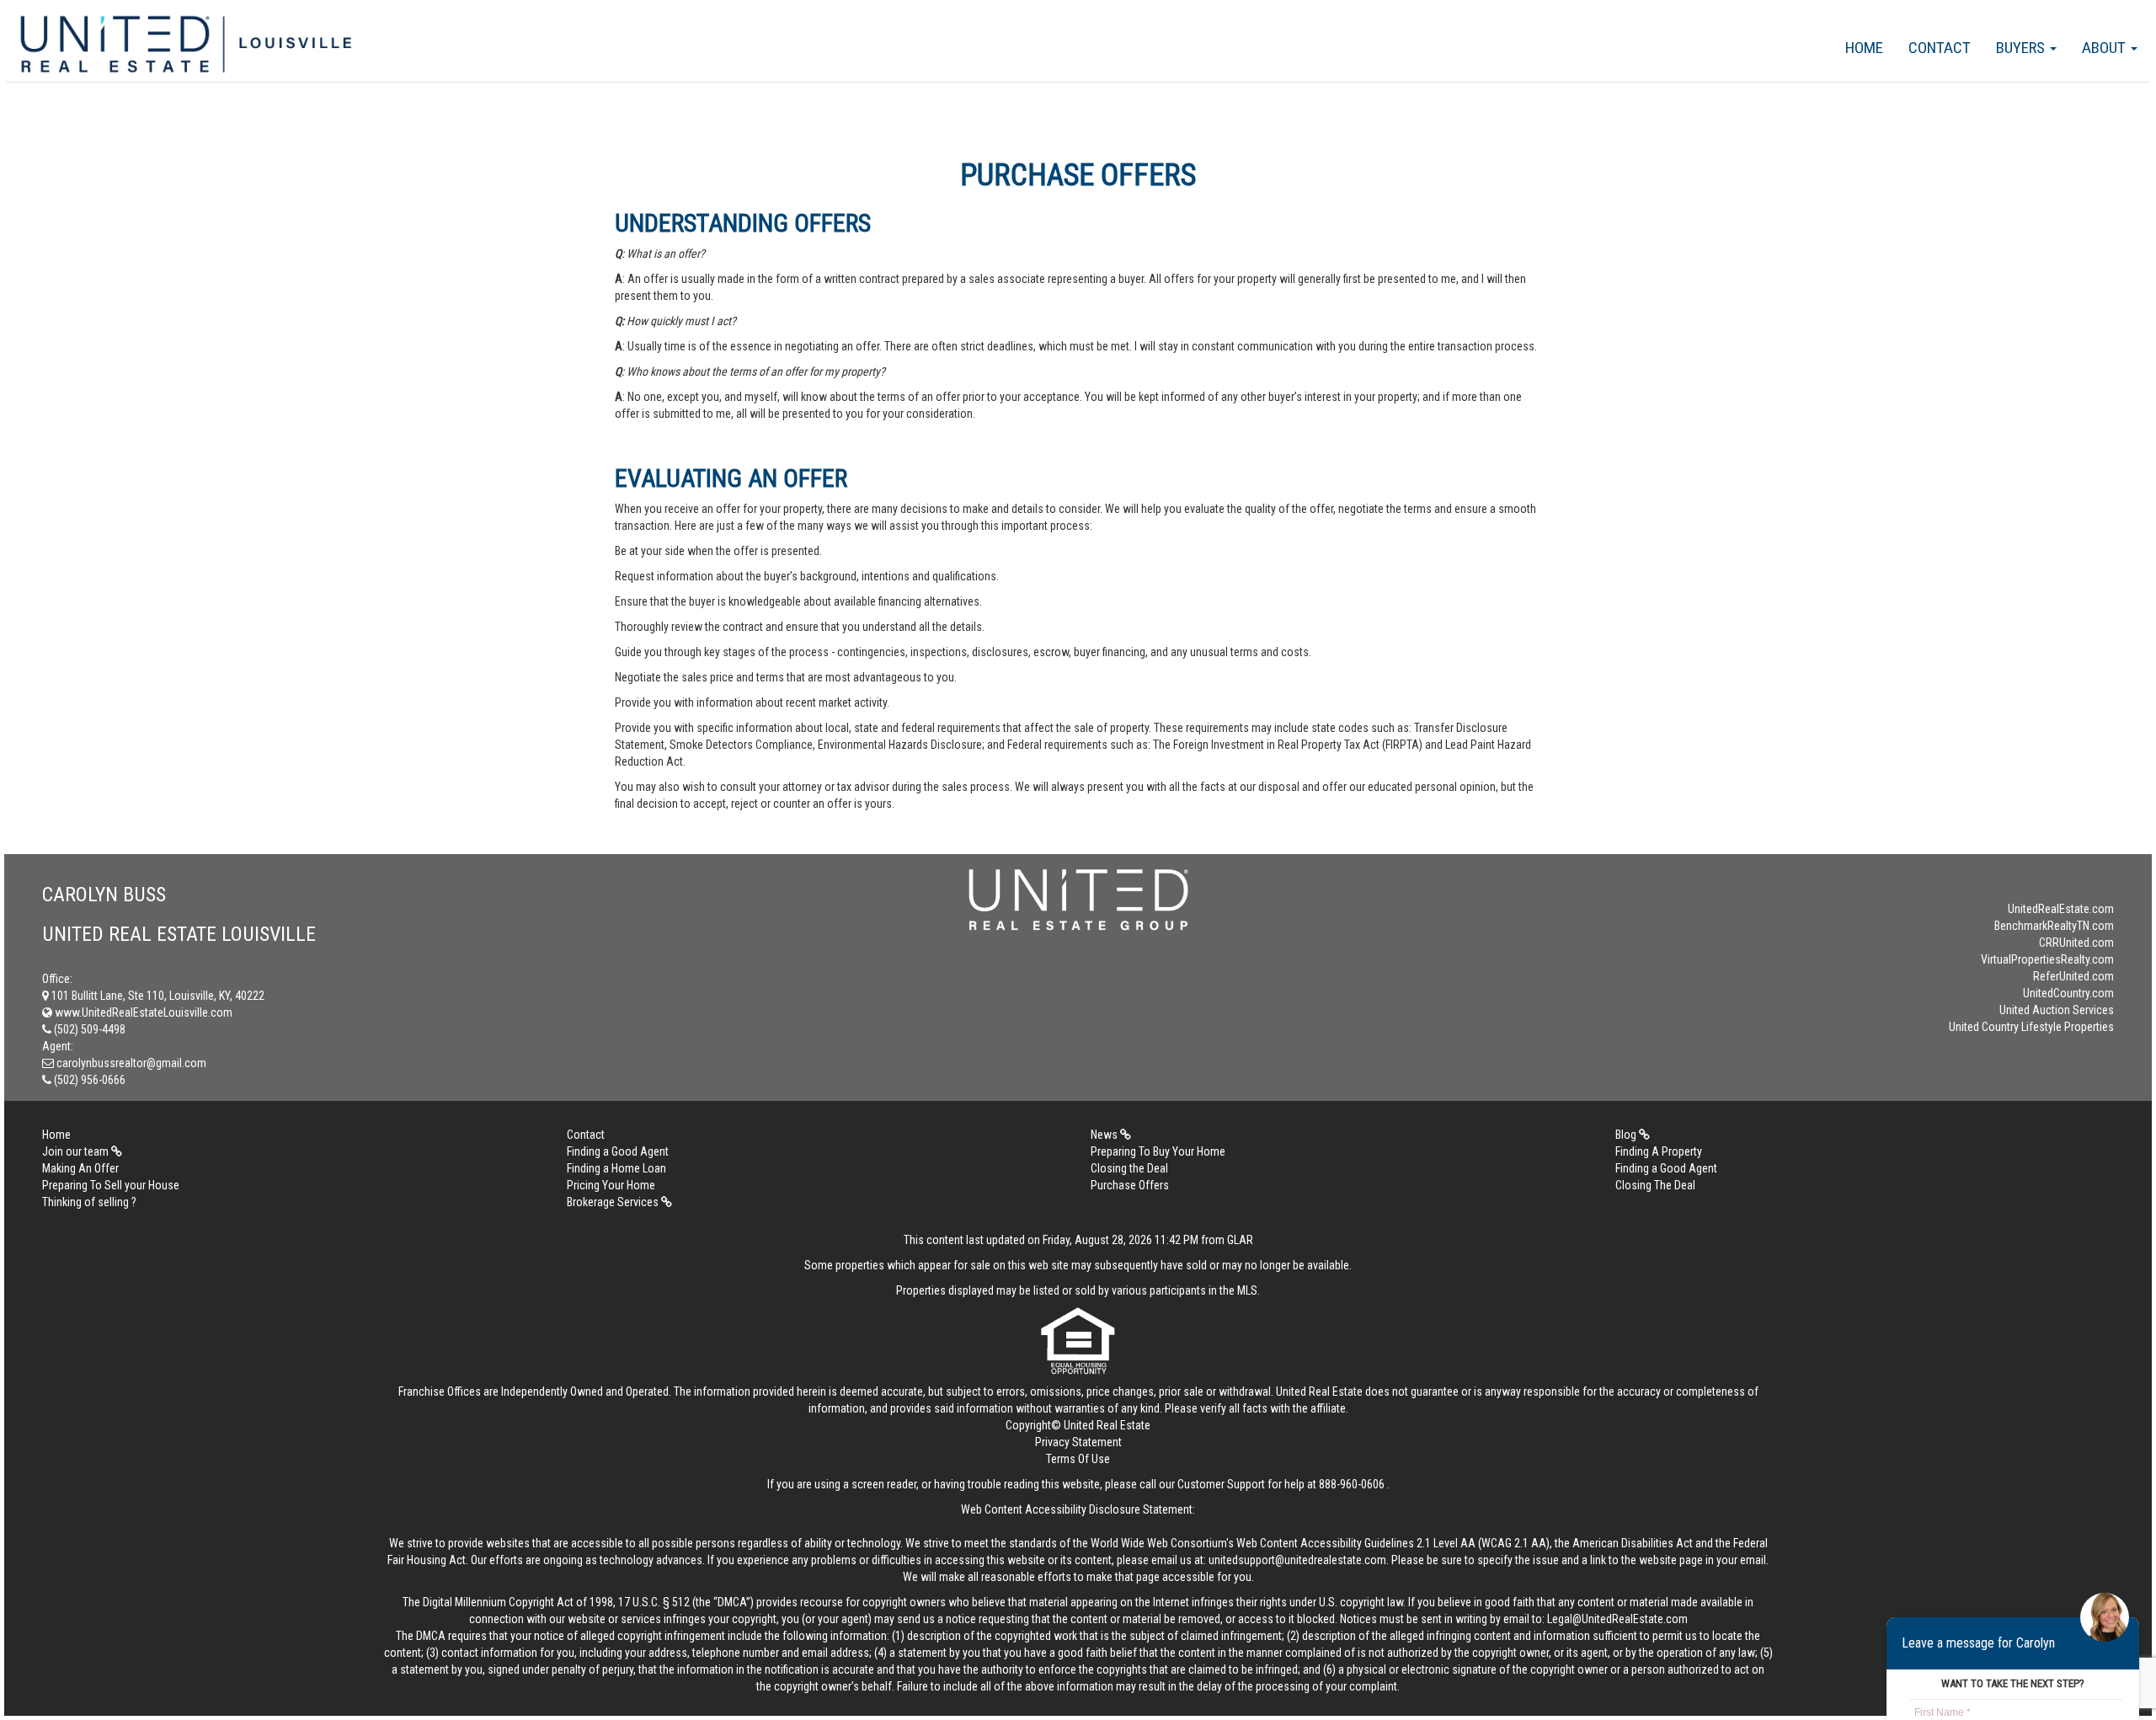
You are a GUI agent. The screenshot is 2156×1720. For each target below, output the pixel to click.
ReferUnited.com (2073, 976)
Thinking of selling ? (89, 1202)
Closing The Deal (1655, 1185)
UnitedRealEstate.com (2061, 909)
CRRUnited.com (2076, 943)
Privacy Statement (1078, 1442)
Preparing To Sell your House (111, 1185)
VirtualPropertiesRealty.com (2047, 959)
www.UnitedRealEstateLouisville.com (142, 1012)
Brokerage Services (614, 1202)
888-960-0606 (1352, 1484)
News (1105, 1135)
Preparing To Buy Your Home (1158, 1151)
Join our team (77, 1151)
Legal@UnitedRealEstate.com (1617, 1619)
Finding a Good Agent (618, 1151)
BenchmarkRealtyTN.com (2054, 926)
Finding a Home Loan (616, 1168)
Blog (1627, 1135)
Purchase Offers (1130, 1185)
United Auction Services (2057, 1010)
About (2105, 48)
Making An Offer (80, 1168)
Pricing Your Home (611, 1185)
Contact (1940, 48)
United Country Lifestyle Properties (2031, 1027)
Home (1864, 48)
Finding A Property (1659, 1151)
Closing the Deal (1129, 1168)
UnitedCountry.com (2068, 993)
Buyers (2022, 48)
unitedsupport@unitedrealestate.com (1297, 1560)
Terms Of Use (1078, 1459)
